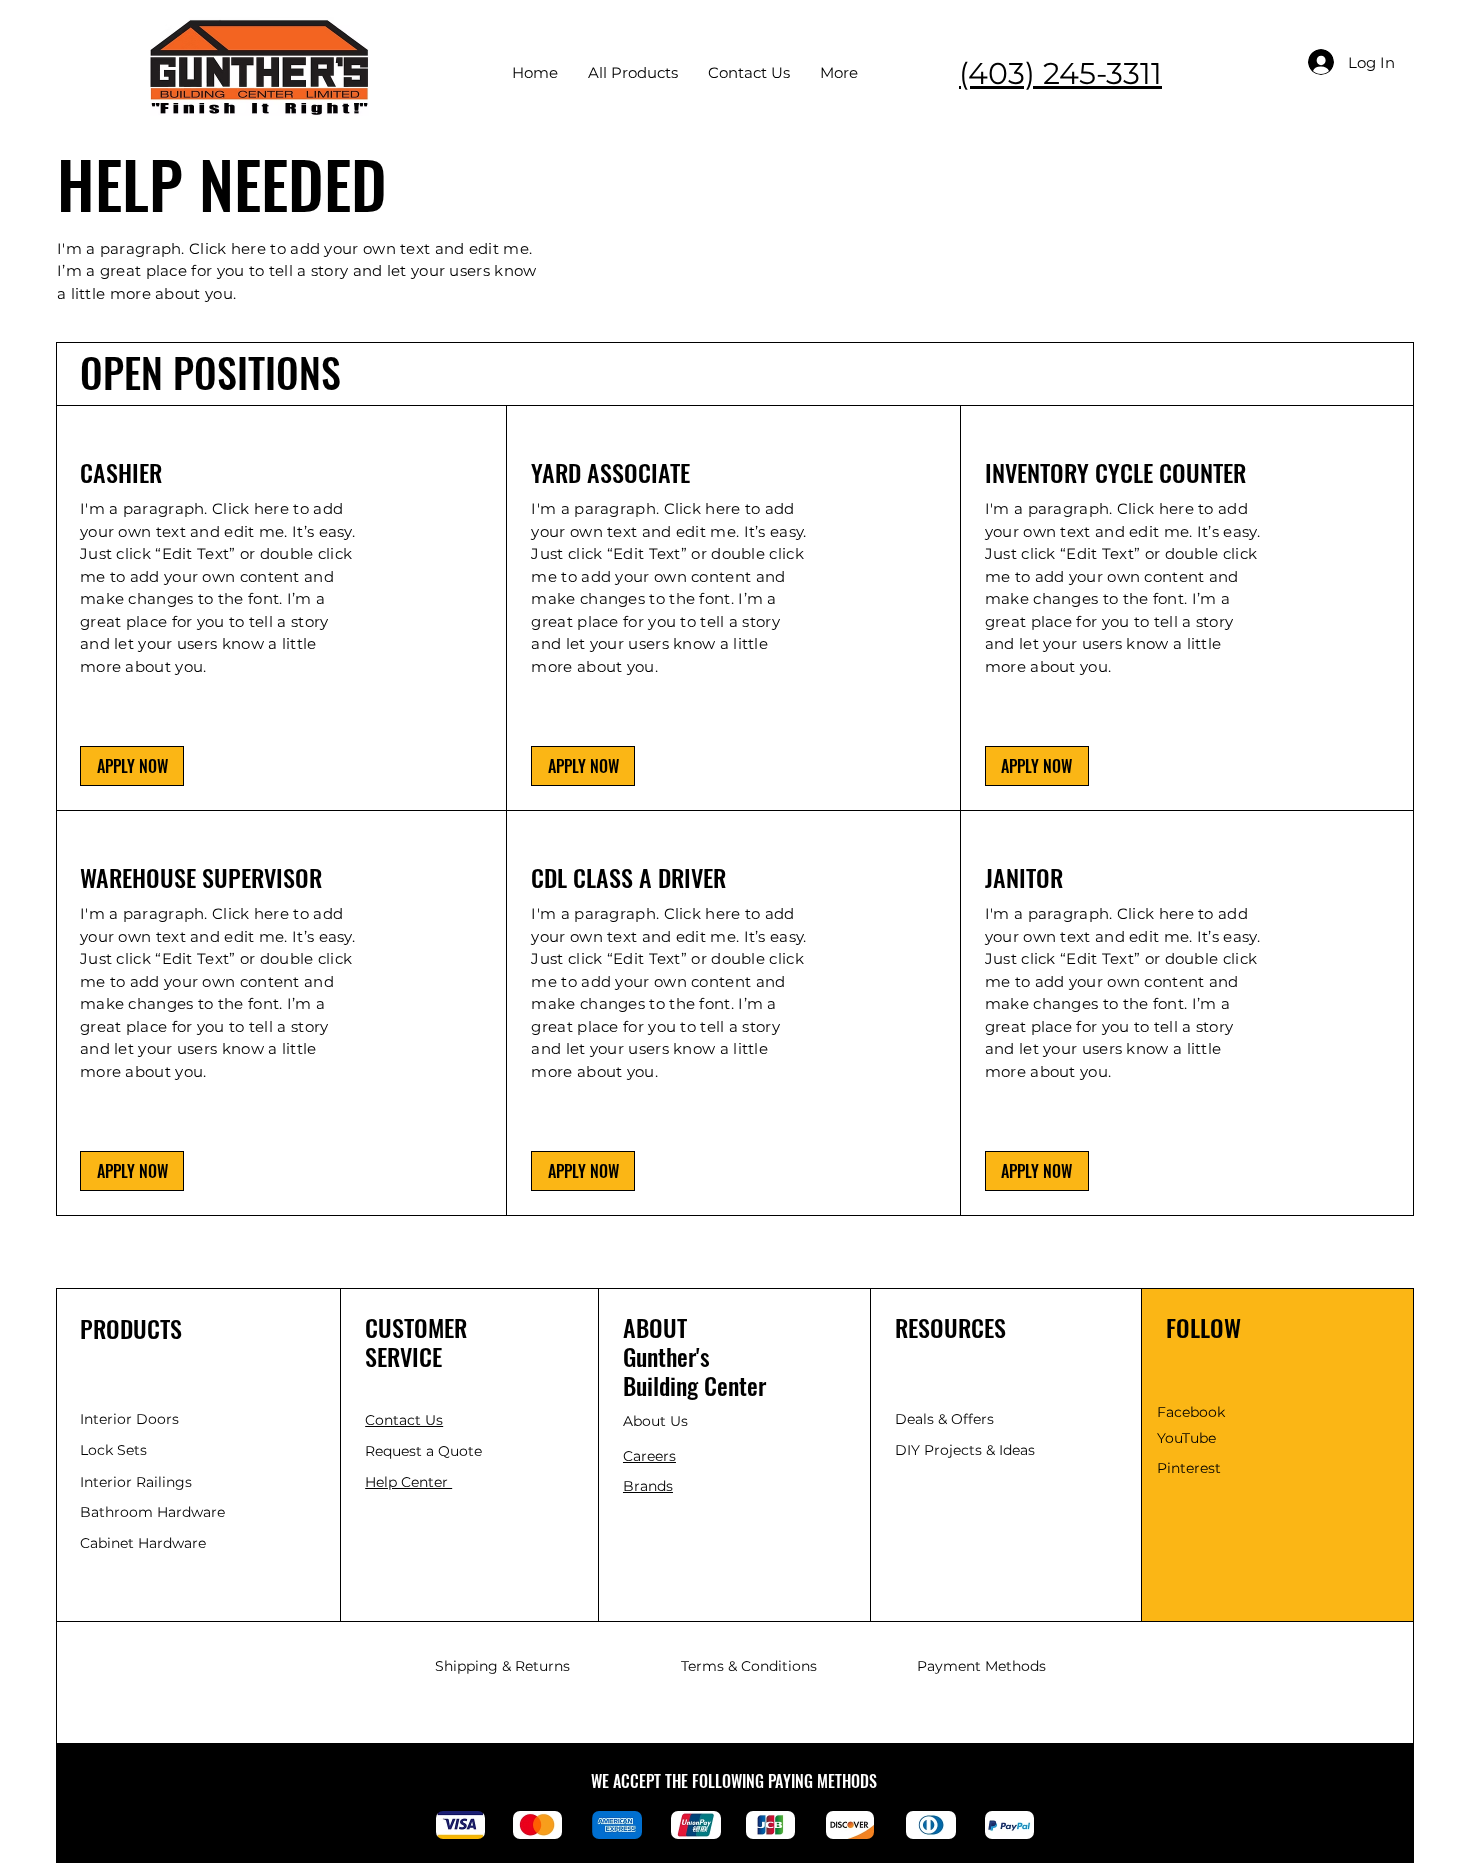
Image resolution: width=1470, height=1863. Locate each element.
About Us (655, 1421)
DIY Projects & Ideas (965, 1450)
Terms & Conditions (749, 1666)
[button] (132, 766)
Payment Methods (981, 1666)
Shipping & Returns (502, 1666)
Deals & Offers (946, 1419)
